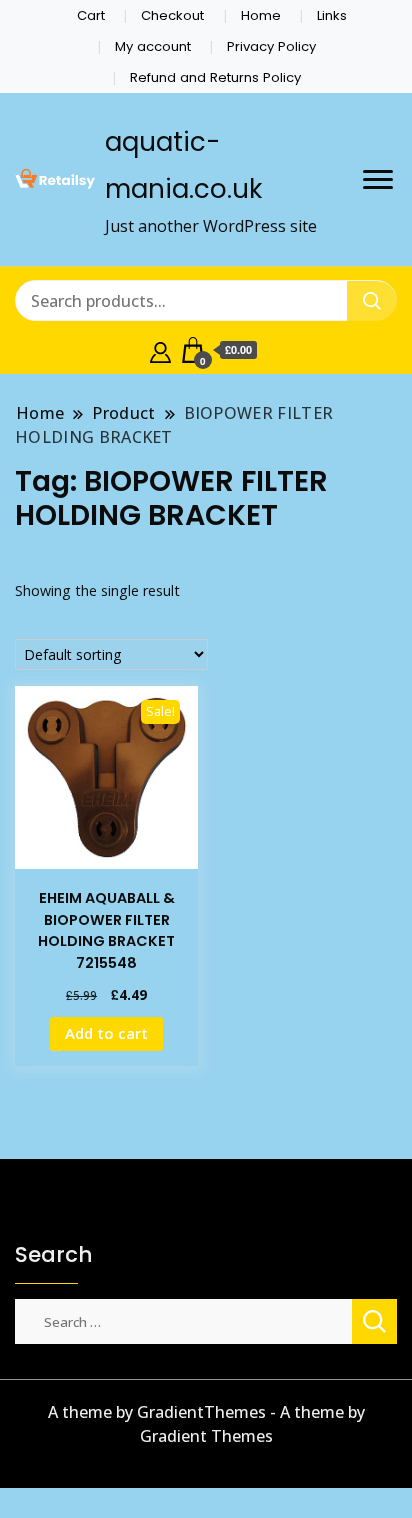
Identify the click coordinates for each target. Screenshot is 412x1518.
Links (332, 15)
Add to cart (106, 1033)
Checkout (172, 15)
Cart (91, 15)
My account (153, 46)
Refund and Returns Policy (215, 77)
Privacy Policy (271, 46)
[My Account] (160, 350)
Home (261, 15)
